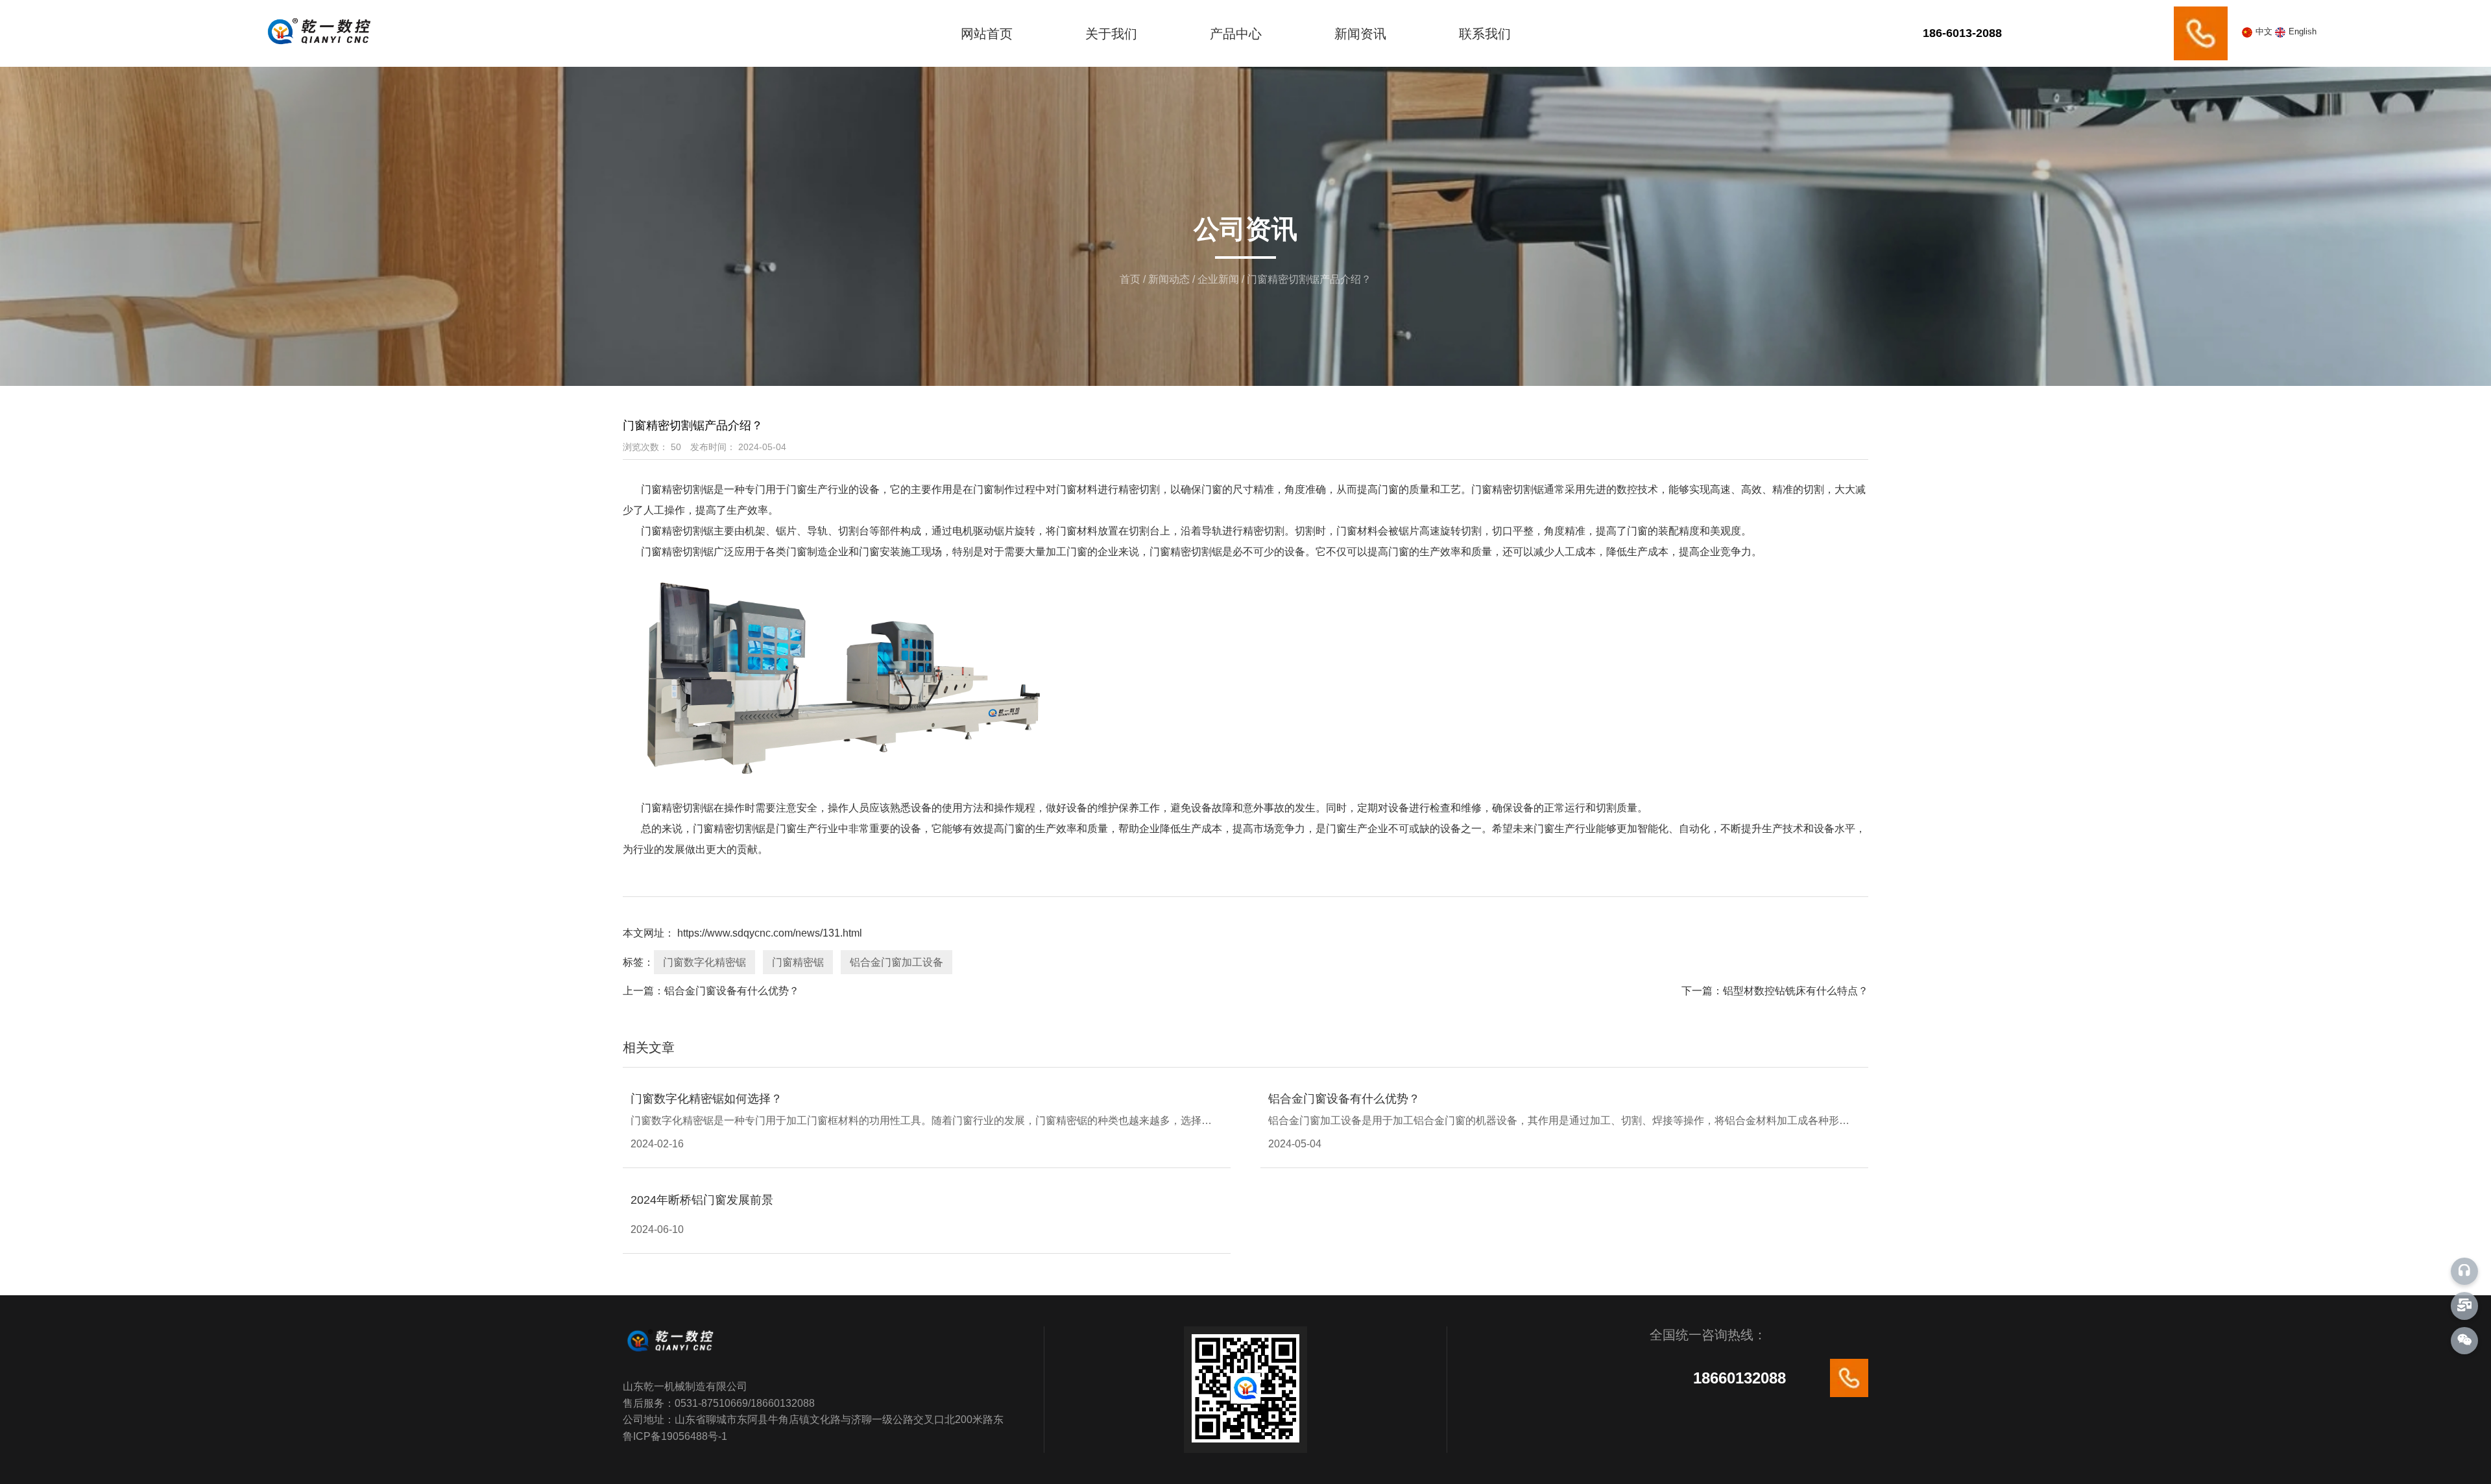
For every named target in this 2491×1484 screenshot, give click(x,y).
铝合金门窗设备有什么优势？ (732, 991)
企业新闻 (1218, 279)
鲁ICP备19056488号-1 (675, 1436)
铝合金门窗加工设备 (897, 962)
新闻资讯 (1360, 34)
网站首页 (987, 34)
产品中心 (1236, 34)
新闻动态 (1169, 279)
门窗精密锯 (798, 962)
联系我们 (1485, 34)
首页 (1131, 279)
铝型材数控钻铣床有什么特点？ (1796, 991)
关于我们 (1111, 34)
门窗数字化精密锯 (704, 962)
